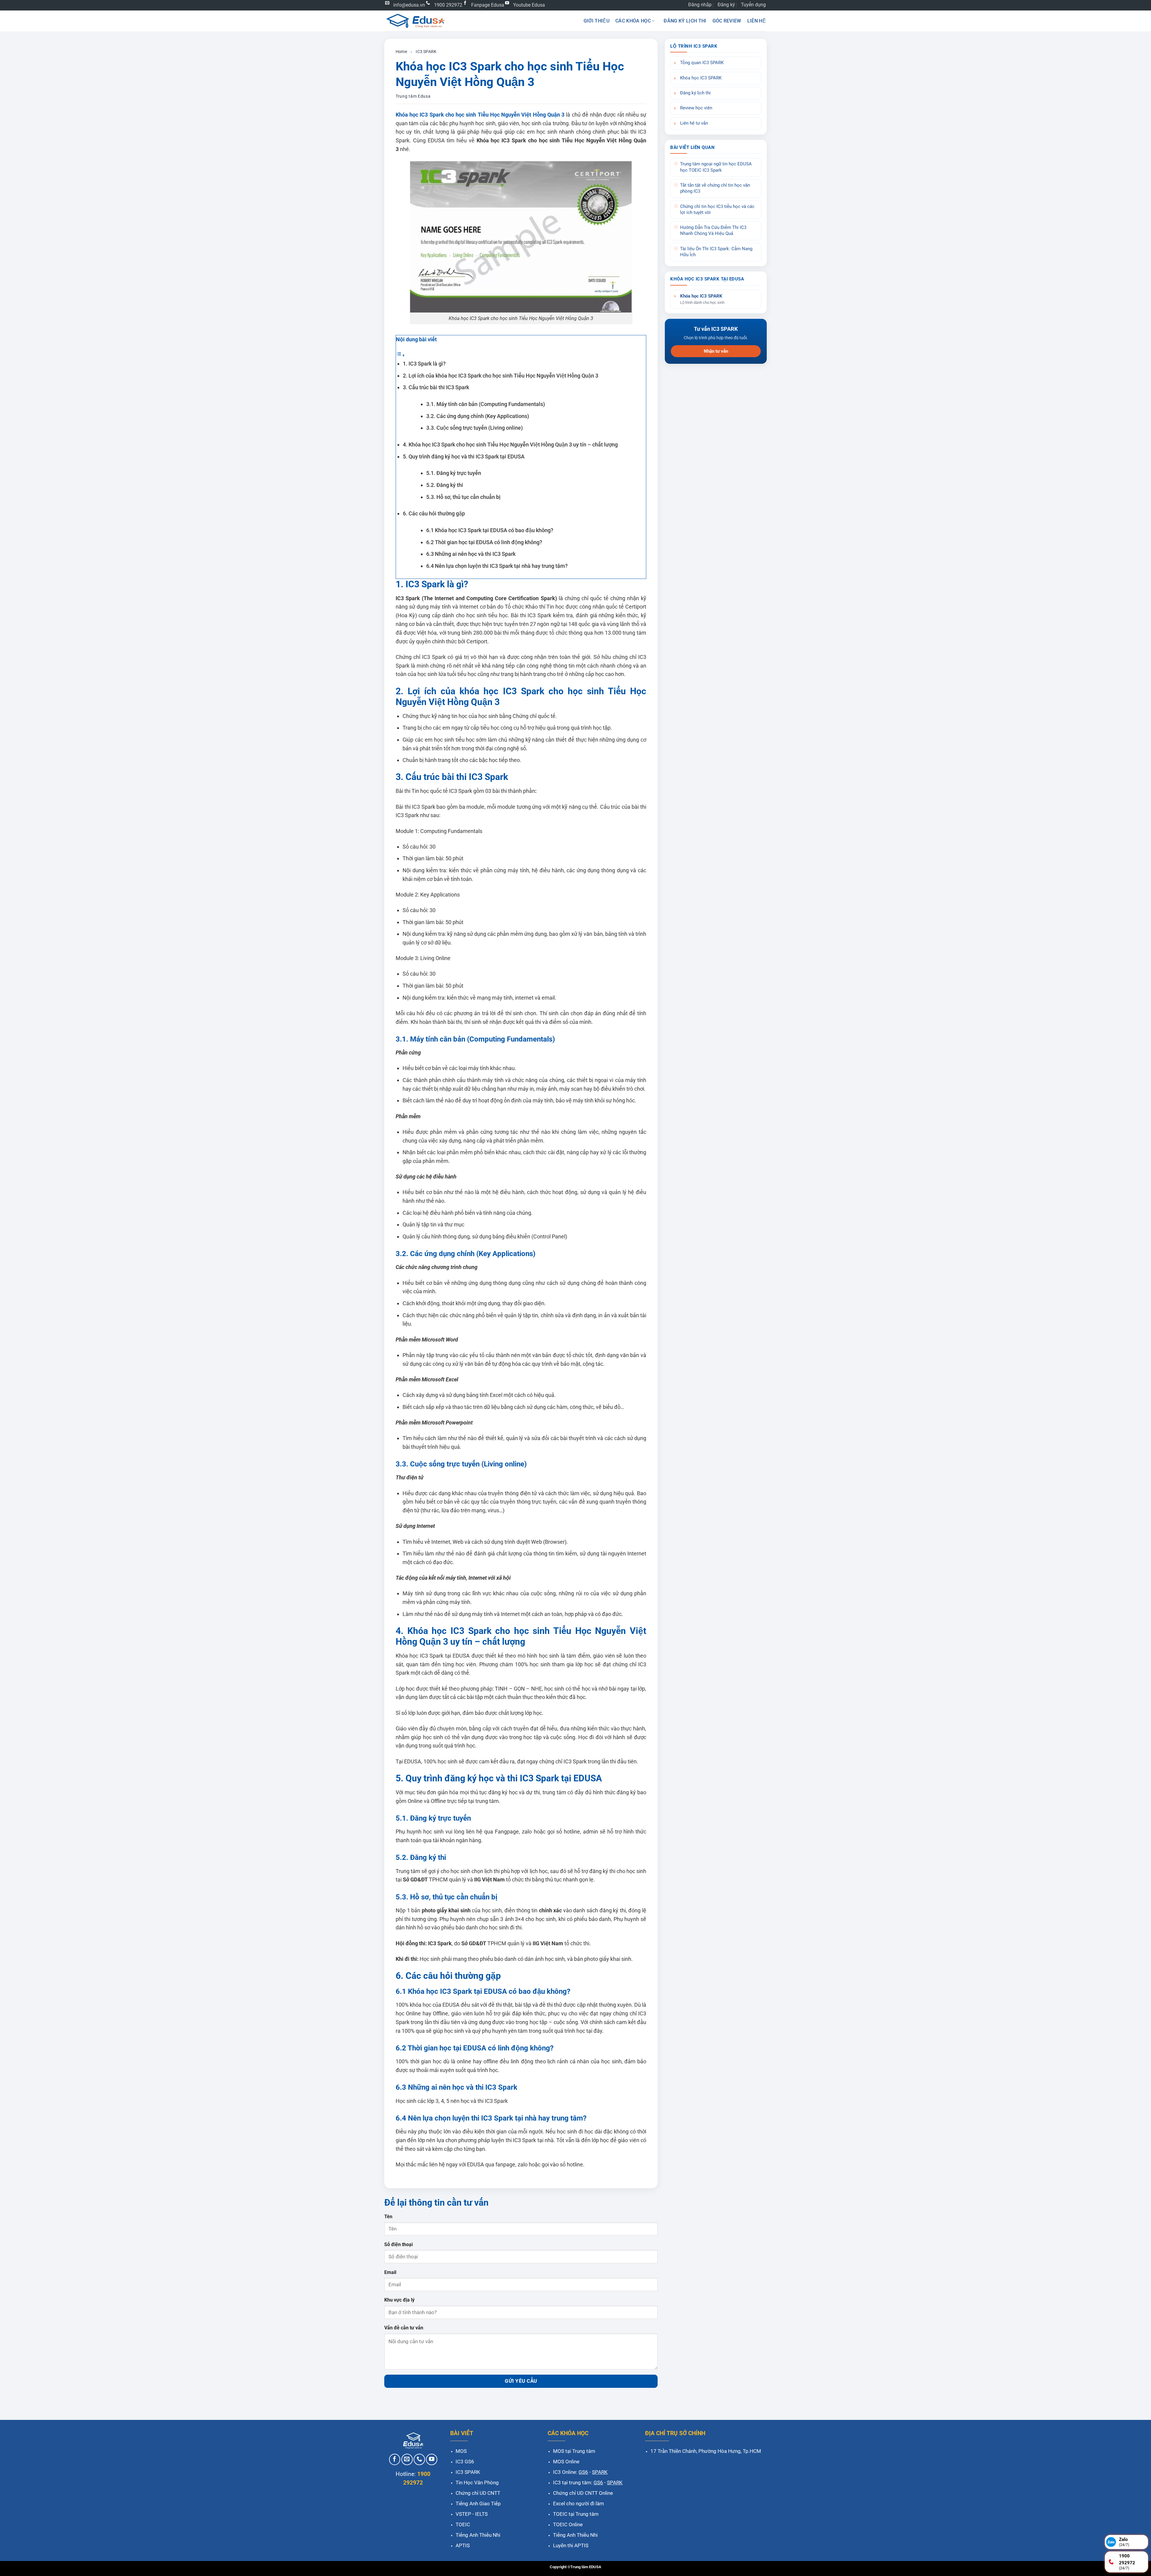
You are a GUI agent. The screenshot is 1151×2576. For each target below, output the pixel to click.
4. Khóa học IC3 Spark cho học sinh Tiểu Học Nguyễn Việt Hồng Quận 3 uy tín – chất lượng (510, 445)
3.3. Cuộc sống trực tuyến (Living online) (474, 428)
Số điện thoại (399, 2244)
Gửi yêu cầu (521, 2381)
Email (390, 2272)
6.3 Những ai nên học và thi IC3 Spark (471, 554)
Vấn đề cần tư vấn (404, 2328)
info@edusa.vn (409, 5)
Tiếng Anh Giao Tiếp (478, 2503)
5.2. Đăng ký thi (445, 485)
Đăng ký (726, 5)
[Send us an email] (407, 2459)
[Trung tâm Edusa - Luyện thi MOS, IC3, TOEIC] (415, 21)
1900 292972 (448, 5)
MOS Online (566, 2462)
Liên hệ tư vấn (694, 123)
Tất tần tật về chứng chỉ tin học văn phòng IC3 (715, 188)
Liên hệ (757, 21)
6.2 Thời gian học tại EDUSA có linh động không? (484, 542)
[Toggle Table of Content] (400, 355)
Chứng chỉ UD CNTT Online (583, 2493)
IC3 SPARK (426, 52)
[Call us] (419, 2459)
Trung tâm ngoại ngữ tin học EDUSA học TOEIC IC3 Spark (716, 167)
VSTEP (463, 2514)
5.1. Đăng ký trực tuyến (454, 473)
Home (401, 52)
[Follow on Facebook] (395, 2459)
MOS (461, 2451)
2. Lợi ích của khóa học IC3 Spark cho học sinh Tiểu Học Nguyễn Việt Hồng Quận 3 (501, 376)
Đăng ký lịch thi (685, 21)
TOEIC (463, 2524)
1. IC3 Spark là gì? (424, 364)
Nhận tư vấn (716, 351)
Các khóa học (633, 21)
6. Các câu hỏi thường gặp (434, 513)
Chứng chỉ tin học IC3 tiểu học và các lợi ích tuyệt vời (717, 210)
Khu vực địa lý (399, 2300)
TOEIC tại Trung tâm (576, 2514)
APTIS (463, 2545)
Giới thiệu (596, 21)
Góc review (727, 21)
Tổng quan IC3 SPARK (702, 63)
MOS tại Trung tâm (574, 2451)
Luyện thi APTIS (571, 2545)
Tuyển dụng (753, 5)
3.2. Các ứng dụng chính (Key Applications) (478, 416)
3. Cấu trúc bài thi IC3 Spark (436, 387)
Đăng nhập (700, 5)
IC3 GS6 (465, 2462)
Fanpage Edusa (488, 5)
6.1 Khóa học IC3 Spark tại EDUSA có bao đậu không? (490, 530)
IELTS (481, 2514)
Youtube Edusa (529, 5)
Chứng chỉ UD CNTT (478, 2493)
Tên (388, 2217)
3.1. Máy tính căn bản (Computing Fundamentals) (486, 404)
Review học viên (696, 108)
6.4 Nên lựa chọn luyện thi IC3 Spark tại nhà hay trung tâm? (497, 566)
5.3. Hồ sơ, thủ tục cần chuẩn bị (463, 497)
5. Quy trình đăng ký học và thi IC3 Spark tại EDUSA (464, 457)
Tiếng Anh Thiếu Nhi (478, 2535)
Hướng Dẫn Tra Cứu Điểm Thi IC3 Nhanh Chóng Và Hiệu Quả (713, 231)
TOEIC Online (568, 2524)
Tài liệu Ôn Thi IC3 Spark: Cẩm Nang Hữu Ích (716, 252)
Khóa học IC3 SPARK (701, 78)
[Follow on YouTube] (432, 2459)
